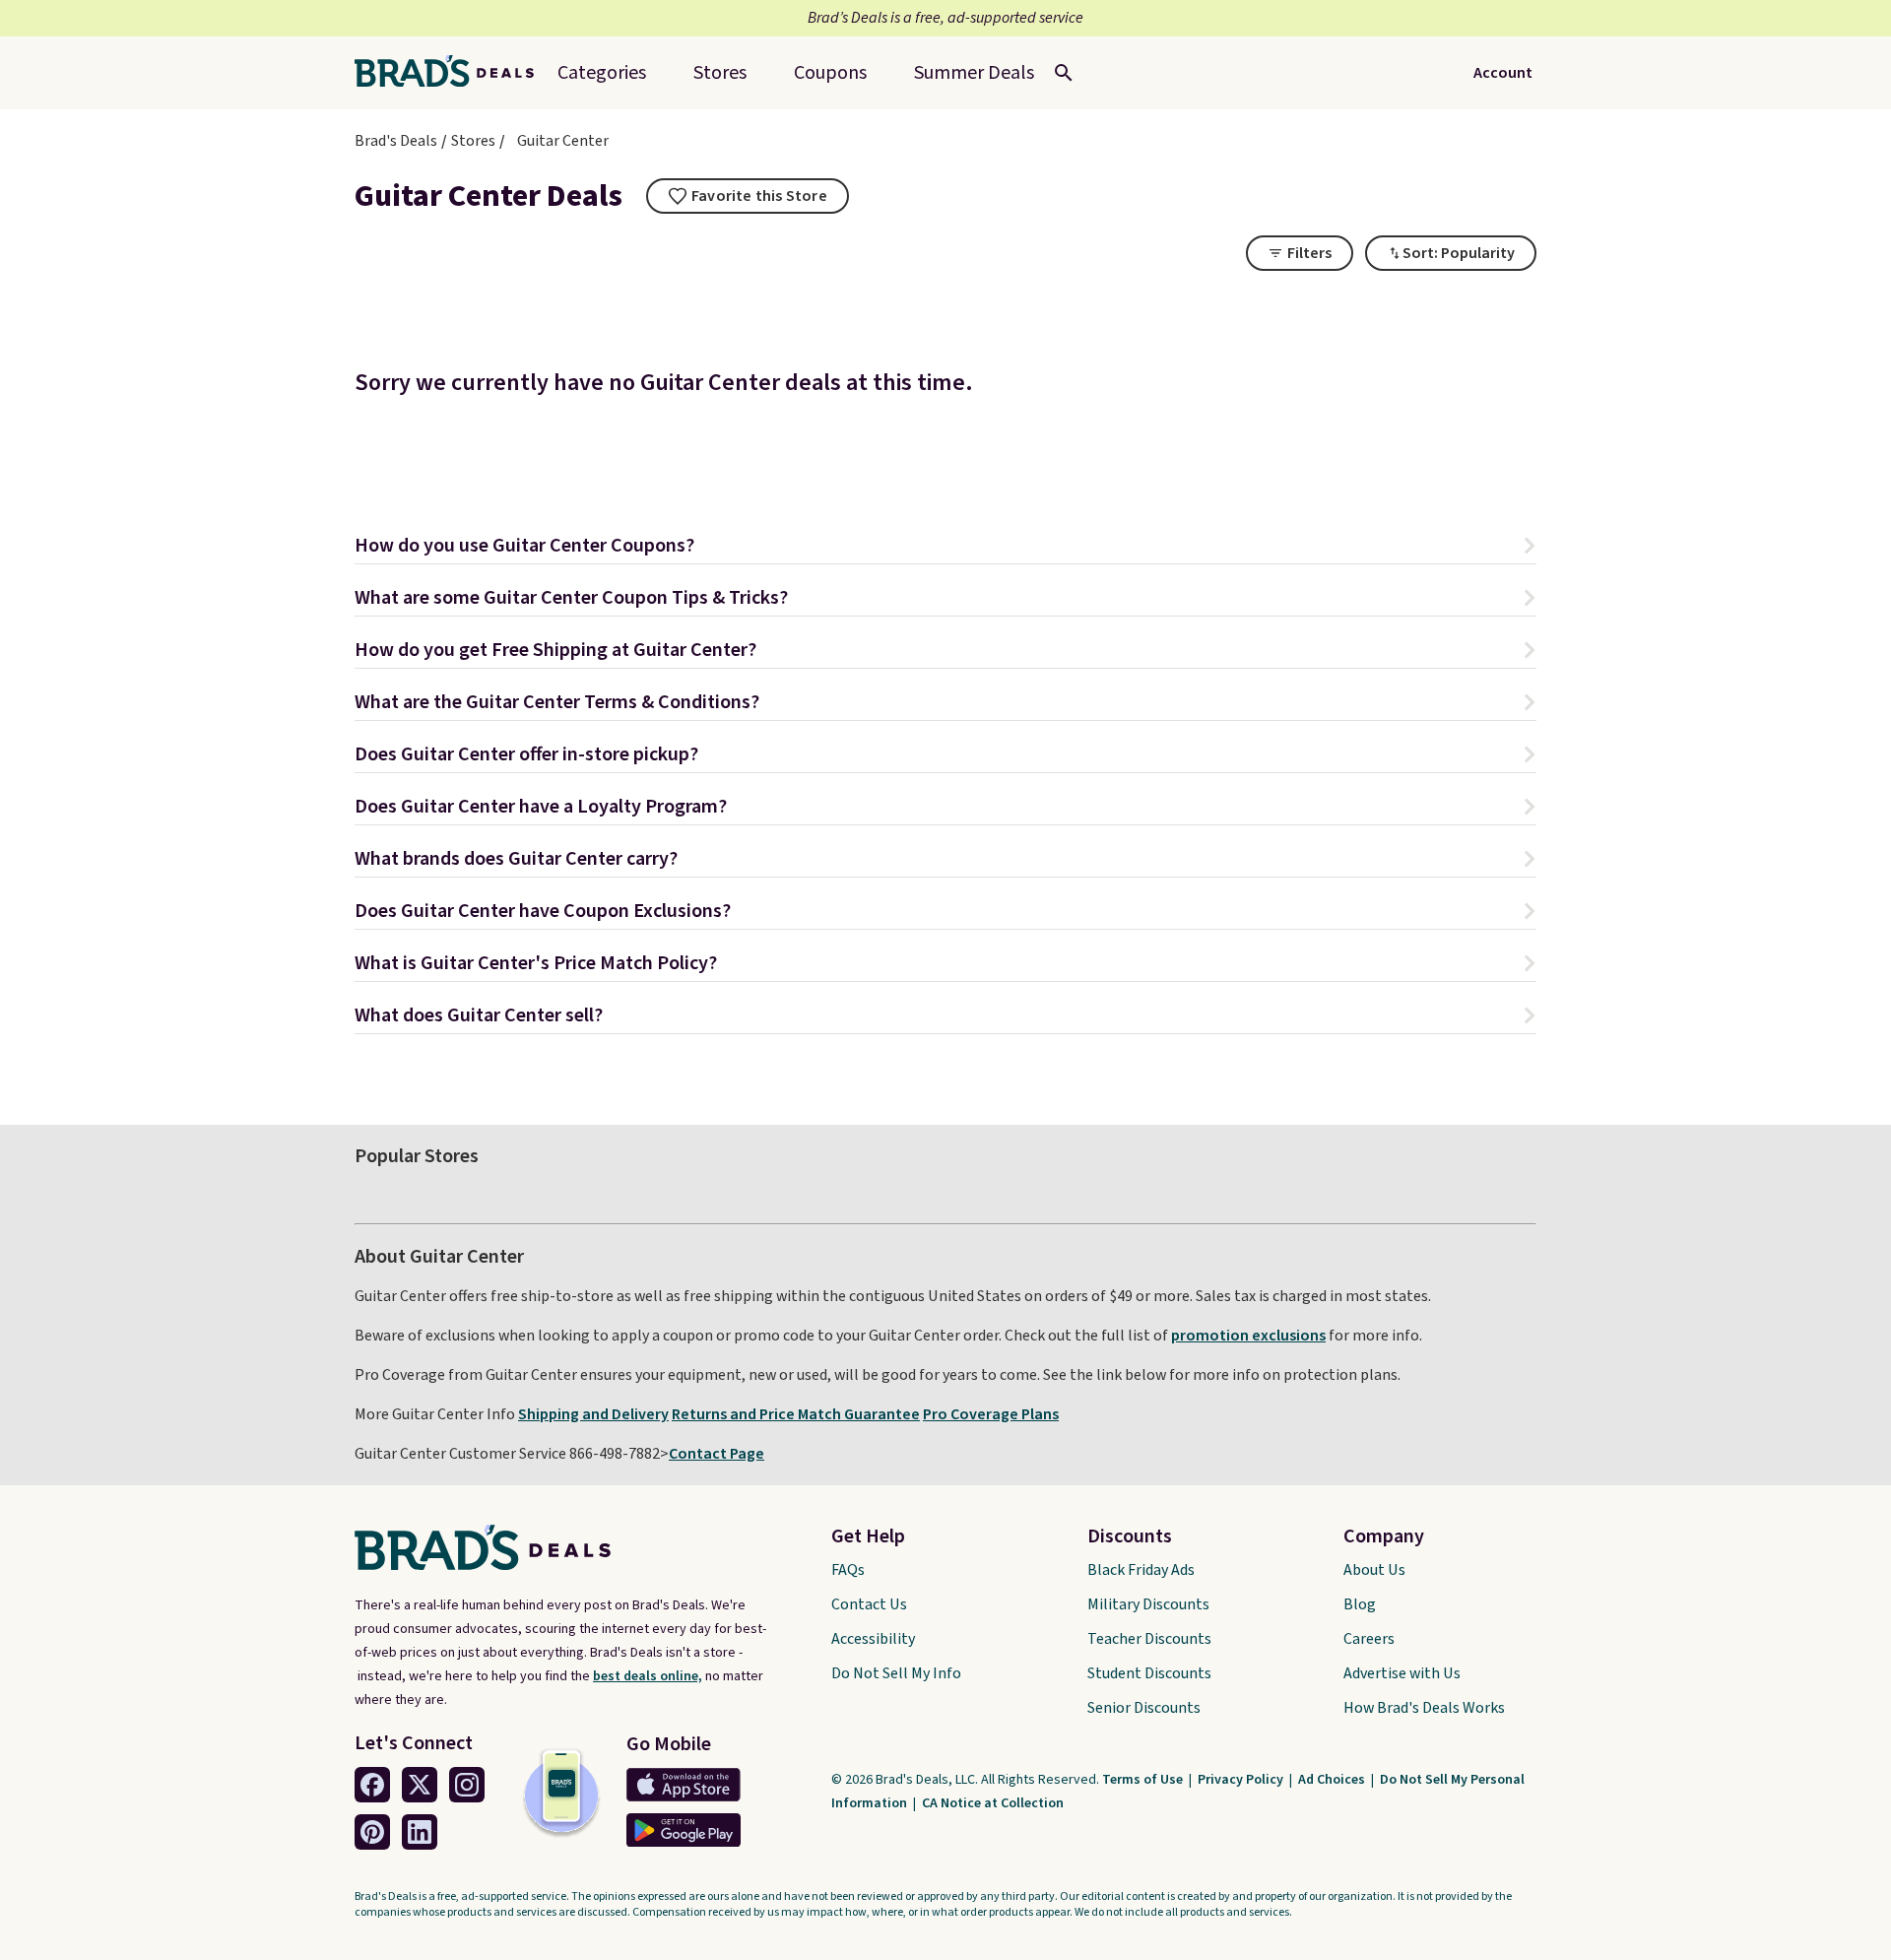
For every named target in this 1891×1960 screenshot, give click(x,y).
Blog (1360, 1604)
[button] (945, 548)
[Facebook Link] (372, 1785)
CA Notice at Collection (993, 1803)
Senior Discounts (1144, 1708)
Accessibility (873, 1639)
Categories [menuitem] (602, 73)
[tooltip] (748, 196)
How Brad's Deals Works (1424, 1708)
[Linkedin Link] (420, 1832)
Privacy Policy (1242, 1780)
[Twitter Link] (420, 1785)
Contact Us (869, 1604)
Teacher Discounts (1149, 1639)
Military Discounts (1148, 1604)
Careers (1369, 1639)
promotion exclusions (1248, 1336)
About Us (1374, 1570)
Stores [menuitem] (720, 73)
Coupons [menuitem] (830, 73)
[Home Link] (452, 73)
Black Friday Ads (1141, 1570)
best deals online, (648, 1676)
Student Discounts (1149, 1673)
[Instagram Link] (467, 1785)
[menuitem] (974, 73)
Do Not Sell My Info (896, 1673)
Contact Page (717, 1454)
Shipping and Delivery (593, 1414)
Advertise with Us (1402, 1673)
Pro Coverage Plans (991, 1414)
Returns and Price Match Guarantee (796, 1414)
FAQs (848, 1570)
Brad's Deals (396, 141)
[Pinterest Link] (372, 1832)
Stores (473, 141)
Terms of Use (1144, 1780)
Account (1503, 73)
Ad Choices (1333, 1780)
